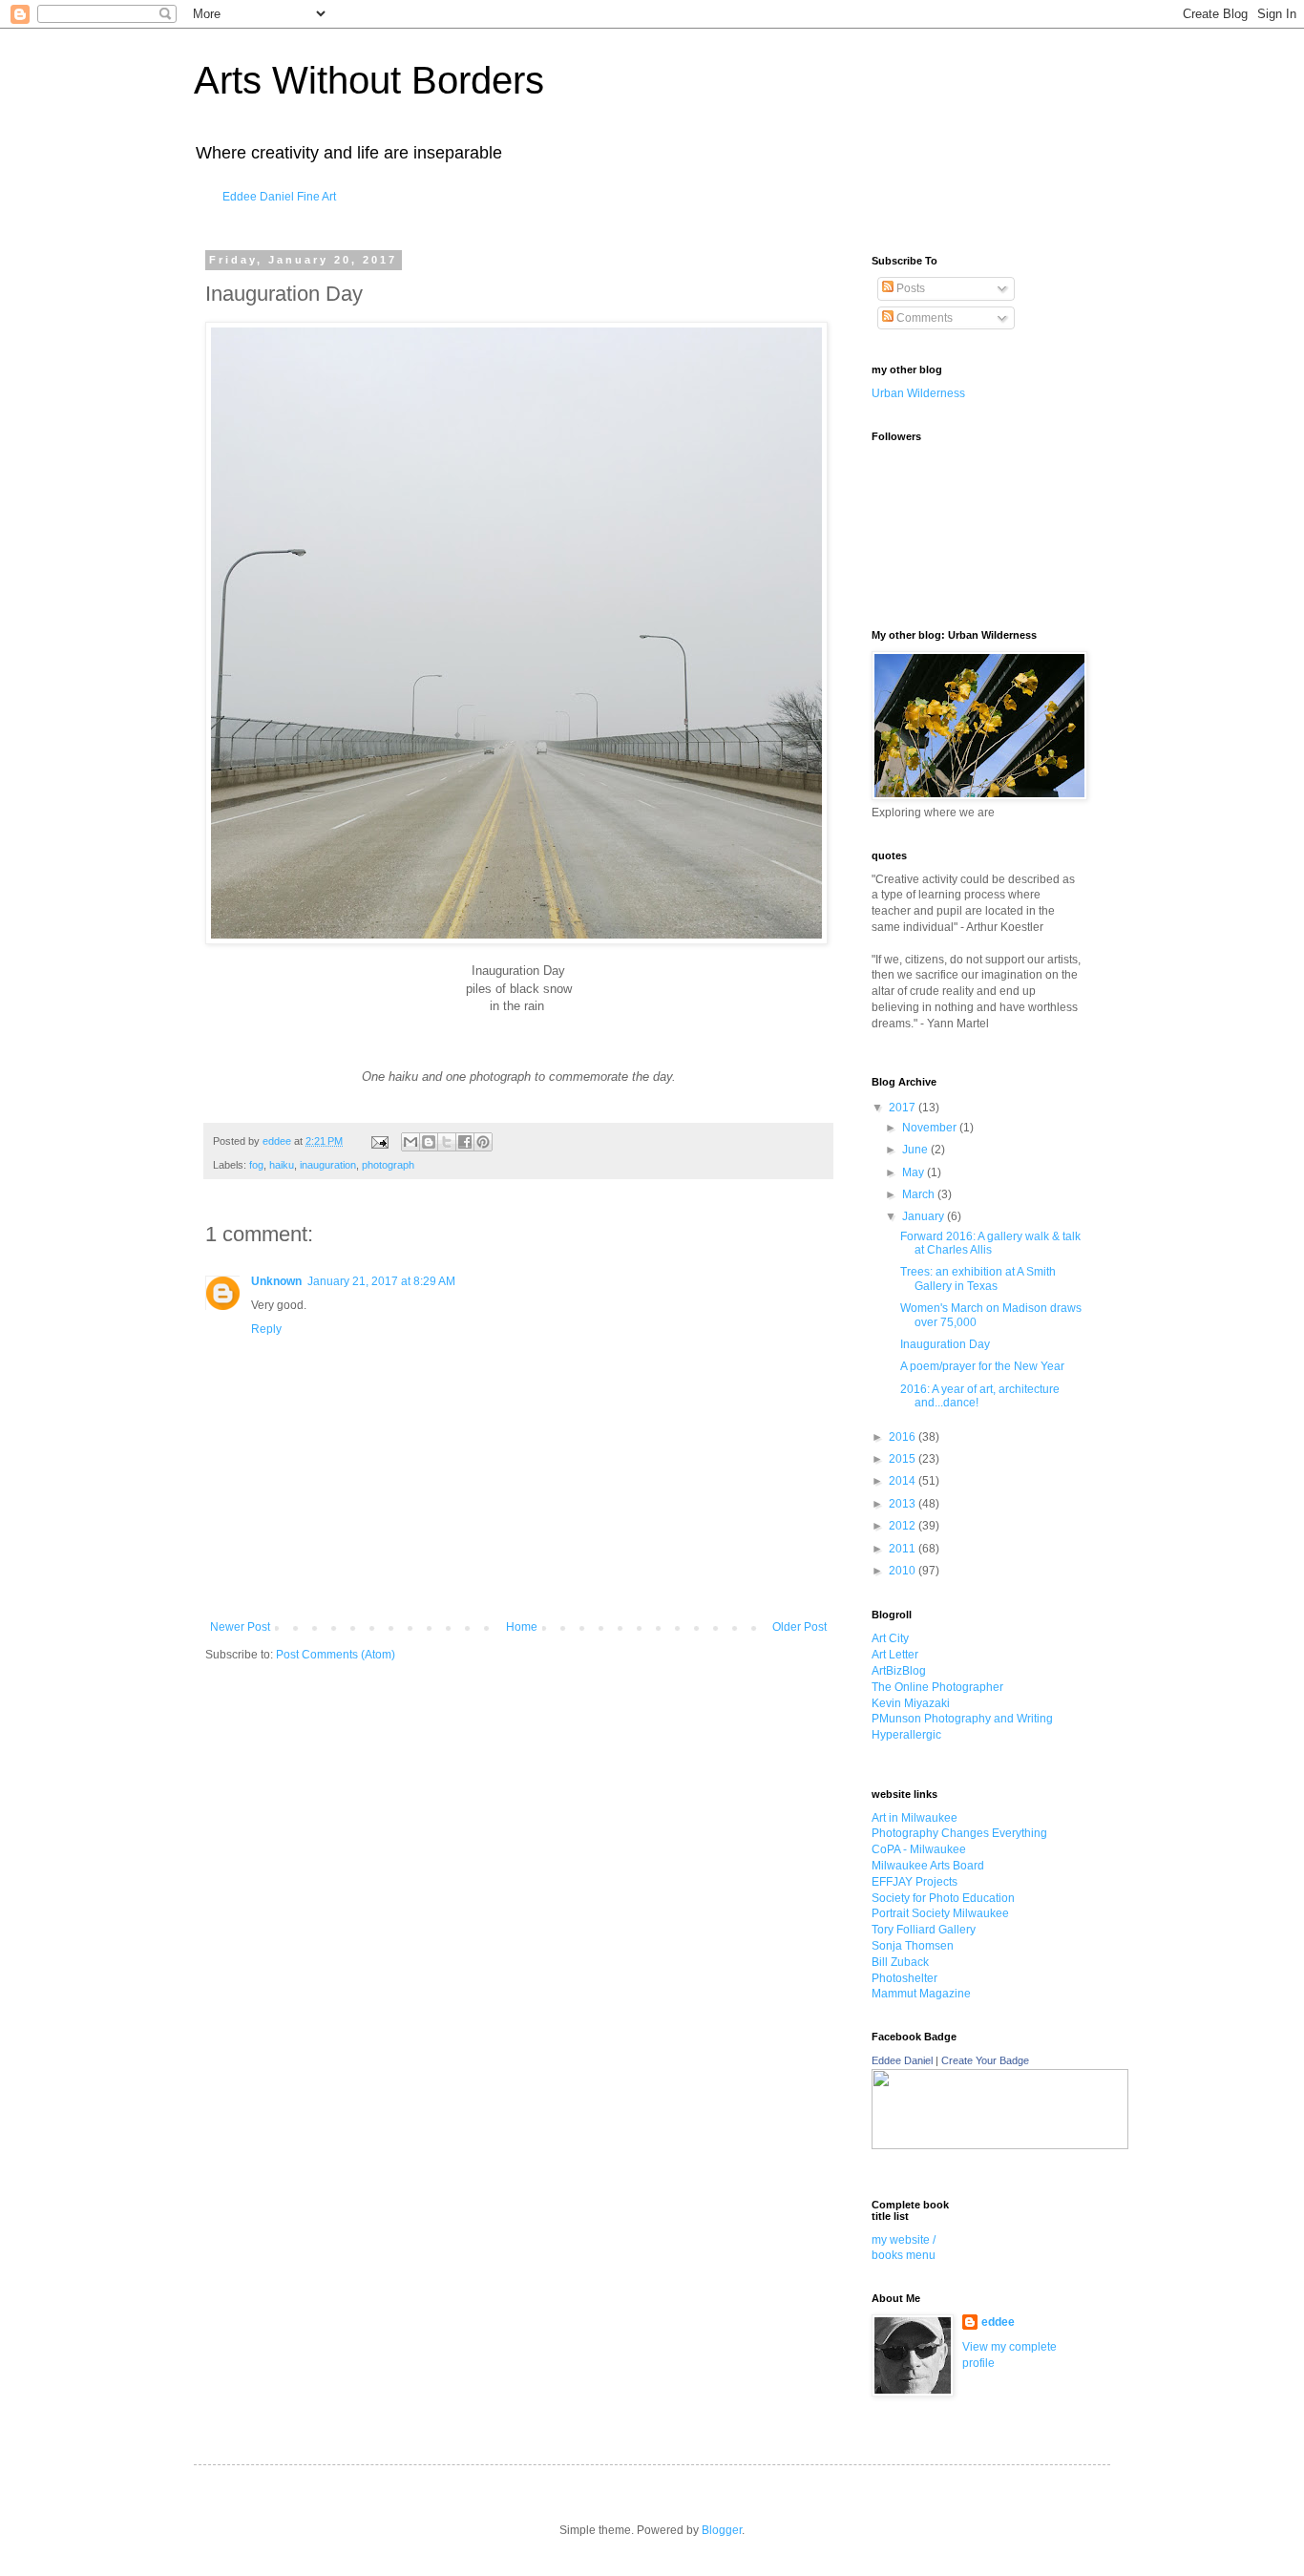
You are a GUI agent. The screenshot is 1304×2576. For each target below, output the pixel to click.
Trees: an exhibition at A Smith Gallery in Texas (978, 1278)
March (920, 1194)
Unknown (276, 1281)
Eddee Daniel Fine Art (279, 197)
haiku (282, 1165)
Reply (266, 1329)
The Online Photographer (937, 1687)
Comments (923, 318)
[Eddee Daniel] (1000, 2145)
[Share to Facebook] (465, 1142)
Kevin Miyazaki (911, 1703)
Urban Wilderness (918, 393)
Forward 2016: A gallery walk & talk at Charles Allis (990, 1243)
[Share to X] (447, 1142)
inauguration (328, 1165)
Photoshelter (904, 1978)
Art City (890, 1638)
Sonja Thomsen (913, 1946)
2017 (904, 1108)
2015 (904, 1459)
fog (256, 1165)
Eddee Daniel (902, 2060)
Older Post (799, 1627)
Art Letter (895, 1655)
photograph (388, 1165)
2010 (904, 1571)
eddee (998, 2322)
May (915, 1172)
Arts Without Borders (369, 80)
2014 (904, 1481)
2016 (904, 1437)
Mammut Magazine (921, 1994)
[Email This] (410, 1142)
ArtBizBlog (899, 1671)
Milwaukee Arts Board (928, 1866)
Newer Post (240, 1627)
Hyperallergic (906, 1735)
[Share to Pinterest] (483, 1142)
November (931, 1128)
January (925, 1216)
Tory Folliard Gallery (924, 1930)
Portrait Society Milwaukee (940, 1913)
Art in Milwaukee (915, 1818)
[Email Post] (379, 1141)
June (916, 1150)
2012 (904, 1526)
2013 (904, 1504)
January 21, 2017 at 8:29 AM (381, 1281)
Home (522, 1627)
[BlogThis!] (429, 1142)
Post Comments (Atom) (336, 1655)
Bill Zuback (900, 1962)
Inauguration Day (945, 1344)
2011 (904, 1549)
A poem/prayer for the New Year (982, 1366)
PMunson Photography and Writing (962, 1719)
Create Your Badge (985, 2060)
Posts (909, 288)
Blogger (722, 2530)
